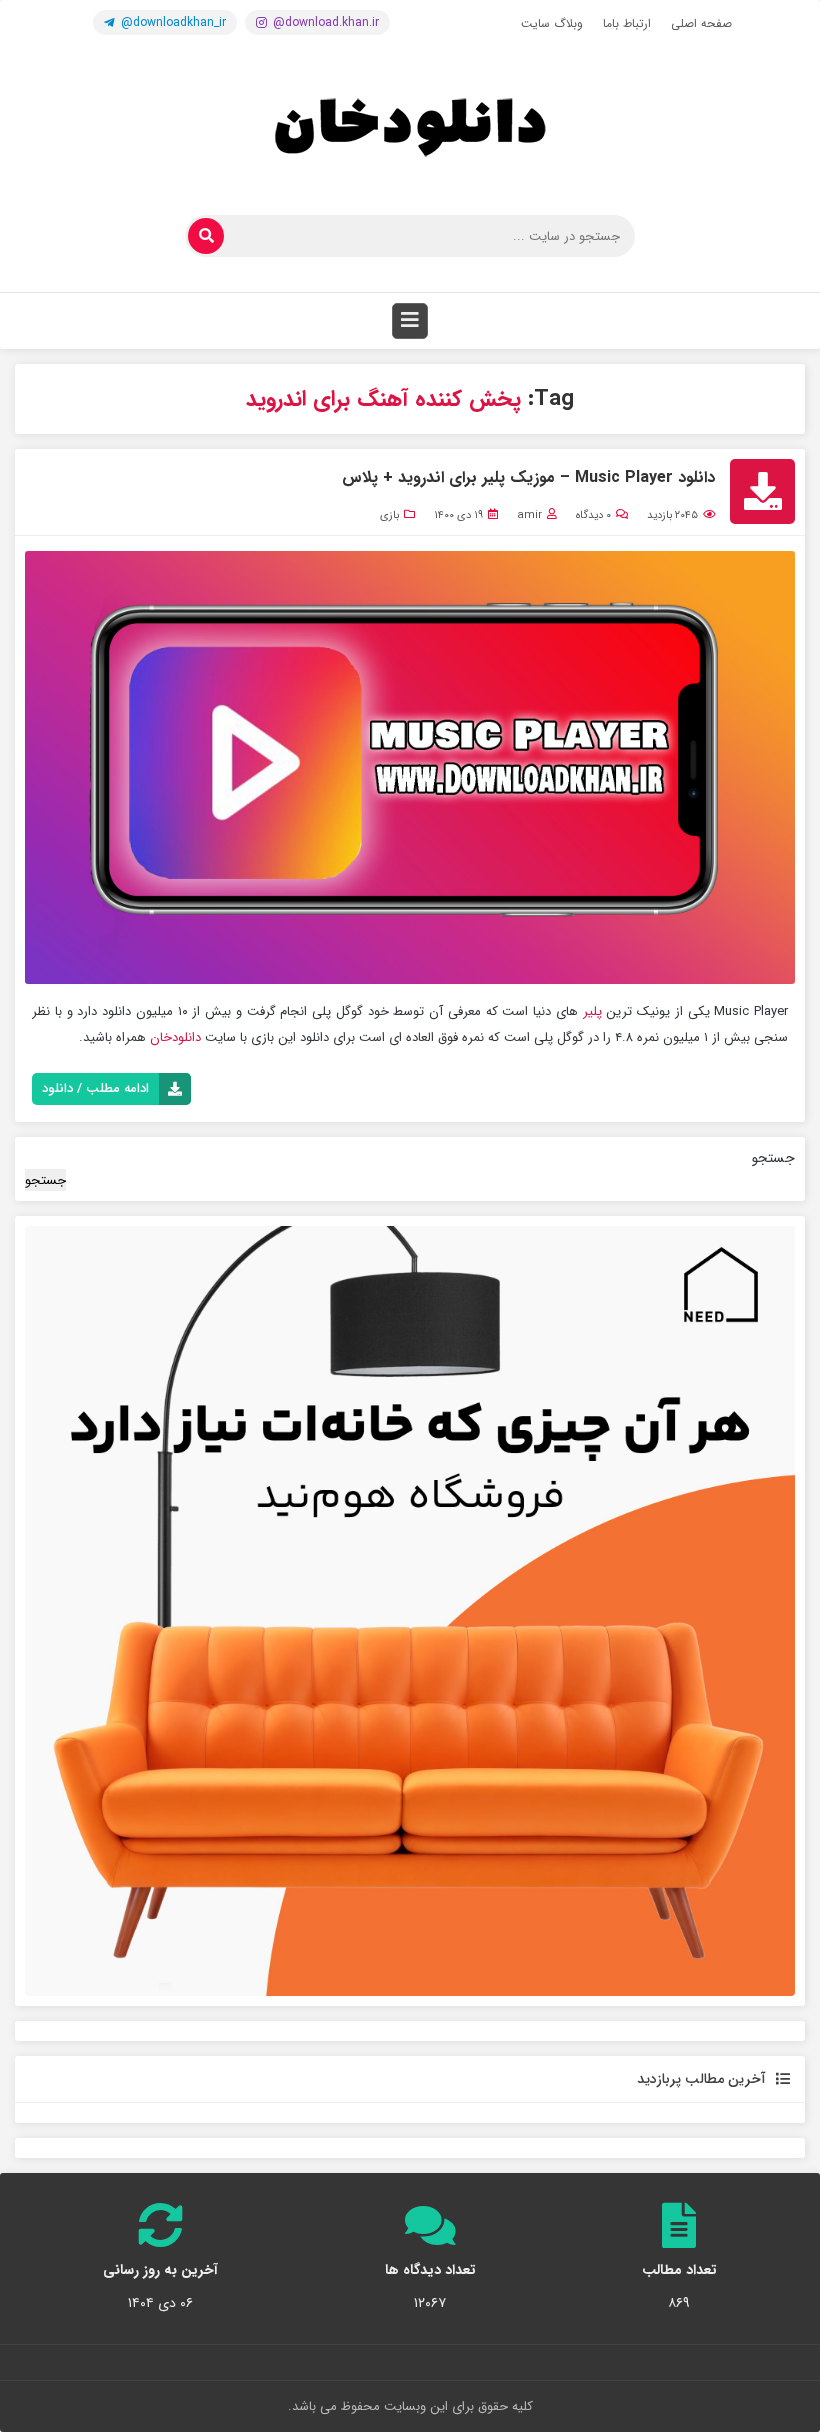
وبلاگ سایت (552, 23)
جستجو (773, 1158)
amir (529, 515)
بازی (389, 515)
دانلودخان (175, 1037)
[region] (410, 1611)
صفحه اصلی (701, 23)
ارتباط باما (627, 23)
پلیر (595, 1011)
